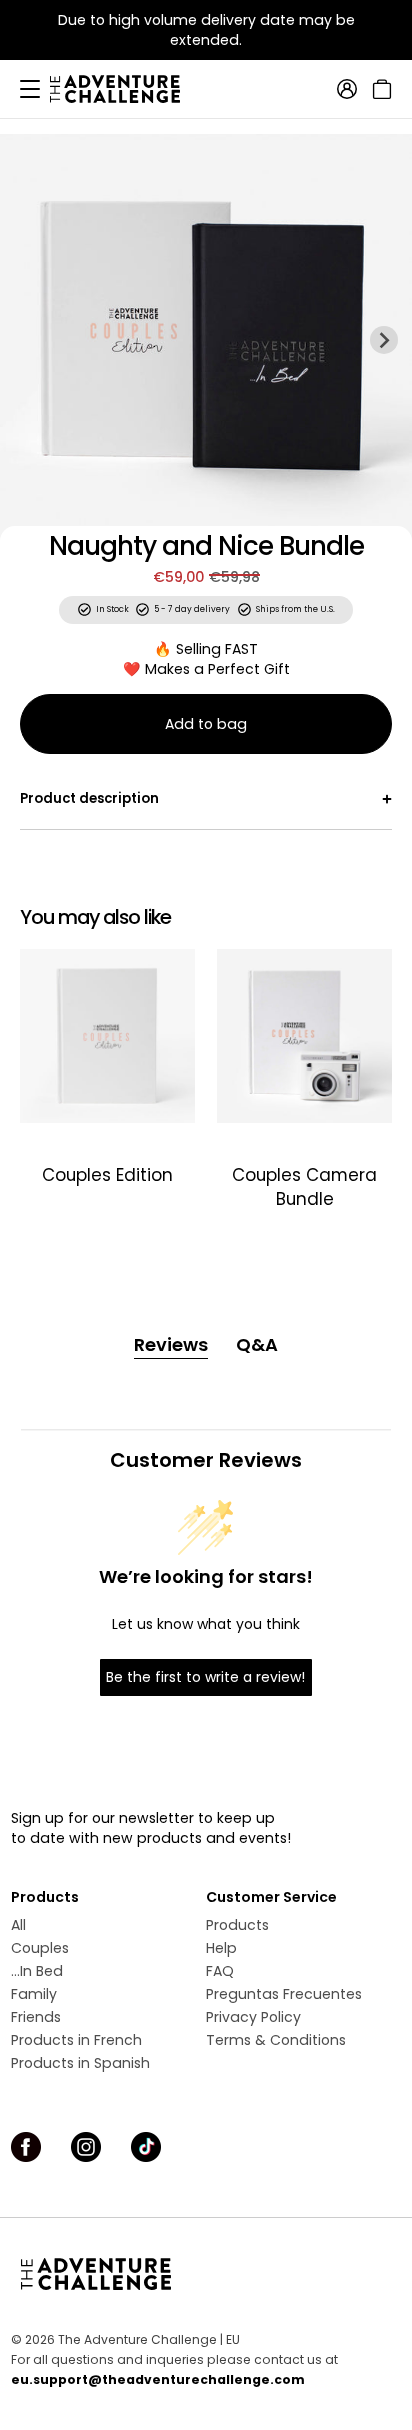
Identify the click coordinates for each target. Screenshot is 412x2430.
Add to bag (206, 724)
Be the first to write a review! (205, 1677)
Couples (40, 1948)
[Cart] (379, 89)
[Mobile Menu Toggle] (30, 89)
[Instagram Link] (86, 2147)
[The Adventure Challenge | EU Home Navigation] (206, 2274)
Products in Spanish (80, 2063)
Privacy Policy (253, 2017)
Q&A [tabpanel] (257, 1344)
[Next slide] (384, 340)
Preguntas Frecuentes (284, 1994)
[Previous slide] (28, 340)
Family (34, 1994)
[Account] (347, 89)
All (18, 1925)
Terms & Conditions (276, 2040)
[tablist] (206, 1345)
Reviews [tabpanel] (171, 1344)
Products (237, 1925)
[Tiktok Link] (146, 2147)
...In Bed (37, 1971)
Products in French (76, 2040)
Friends (36, 2017)
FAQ (220, 1971)
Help (221, 1948)
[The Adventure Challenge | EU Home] (125, 89)
